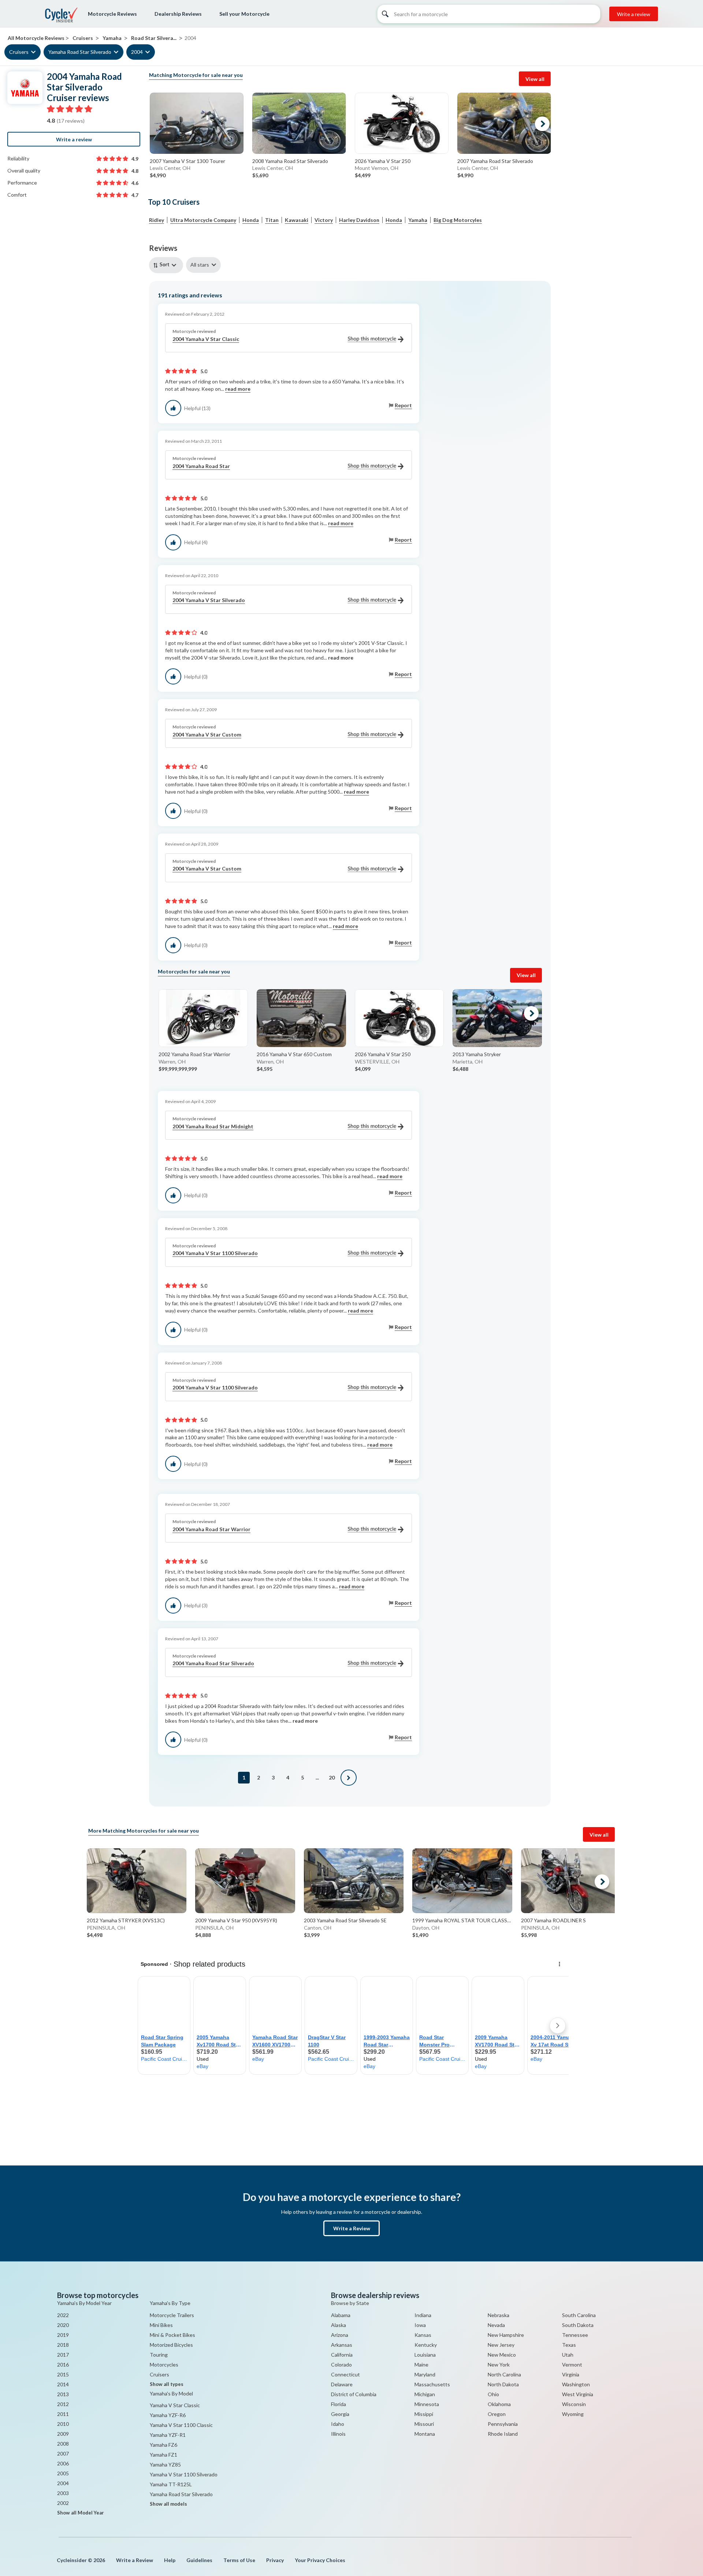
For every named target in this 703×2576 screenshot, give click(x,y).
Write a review (634, 14)
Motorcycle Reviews (112, 14)
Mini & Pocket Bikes (172, 2335)
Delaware (342, 2384)
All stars (200, 265)
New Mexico (502, 2355)
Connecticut (345, 2374)
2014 (63, 2384)
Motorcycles (164, 2365)
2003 (63, 2493)
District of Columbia (354, 2394)
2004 (137, 52)
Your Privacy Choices (320, 2560)
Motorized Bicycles (171, 2345)
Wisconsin (574, 2404)
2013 (63, 2394)
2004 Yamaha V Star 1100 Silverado (215, 1253)
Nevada (496, 2325)
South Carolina (579, 2315)
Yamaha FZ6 (163, 2445)
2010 (63, 2424)
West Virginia (578, 2394)
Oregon (497, 2414)
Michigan (425, 2394)
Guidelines (199, 2560)
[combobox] (168, 265)
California (342, 2355)
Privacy (275, 2560)
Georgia (340, 2414)
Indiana (423, 2315)
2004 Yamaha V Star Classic (206, 339)
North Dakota (503, 2384)
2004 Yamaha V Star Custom (207, 734)
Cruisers (19, 52)
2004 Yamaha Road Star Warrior (211, 1529)
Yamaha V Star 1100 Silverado (184, 2474)
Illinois (338, 2434)
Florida (339, 2404)
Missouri (424, 2424)
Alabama (341, 2315)
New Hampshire (506, 2335)
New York (499, 2365)
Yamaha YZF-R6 (168, 2415)
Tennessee (575, 2335)
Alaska (339, 2325)
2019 (63, 2335)
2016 (63, 2365)
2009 (63, 2434)
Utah (568, 2355)
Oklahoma (499, 2404)
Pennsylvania (503, 2424)
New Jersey (501, 2345)
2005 (63, 2473)
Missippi (424, 2414)
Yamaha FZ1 (163, 2455)
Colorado (341, 2365)
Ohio (493, 2394)
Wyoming (573, 2414)
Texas (569, 2345)
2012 (63, 2404)
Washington (576, 2384)
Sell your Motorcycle (244, 14)
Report (403, 405)
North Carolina (504, 2374)
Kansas (423, 2335)
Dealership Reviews (178, 14)
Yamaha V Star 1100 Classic (181, 2425)
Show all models (168, 2504)
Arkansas (342, 2345)
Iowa (420, 2325)
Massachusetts (432, 2384)
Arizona (340, 2335)
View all (535, 79)
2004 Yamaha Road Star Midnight (213, 1126)
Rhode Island (503, 2434)
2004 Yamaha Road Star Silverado (213, 1663)
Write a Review (352, 2228)
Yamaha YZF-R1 (168, 2435)
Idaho (338, 2424)
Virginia (571, 2374)
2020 (63, 2325)
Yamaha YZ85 (165, 2464)
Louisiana (425, 2355)
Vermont (572, 2365)
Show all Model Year (81, 2513)
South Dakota (578, 2325)
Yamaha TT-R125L (171, 2484)
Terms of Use (239, 2560)
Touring (159, 2355)
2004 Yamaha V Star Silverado (209, 600)
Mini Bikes (161, 2325)
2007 (63, 2453)
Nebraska (499, 2315)
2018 (63, 2345)
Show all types (167, 2384)
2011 (63, 2414)
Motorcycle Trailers (172, 2315)
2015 (63, 2374)
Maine (421, 2365)
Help (170, 2560)
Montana (425, 2434)
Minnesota (427, 2404)
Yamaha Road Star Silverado (80, 52)
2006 (63, 2463)
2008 (63, 2444)
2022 (63, 2315)
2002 (63, 2503)
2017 (63, 2355)
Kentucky (426, 2345)
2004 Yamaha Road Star (201, 466)
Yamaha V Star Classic (175, 2405)
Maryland (425, 2374)
